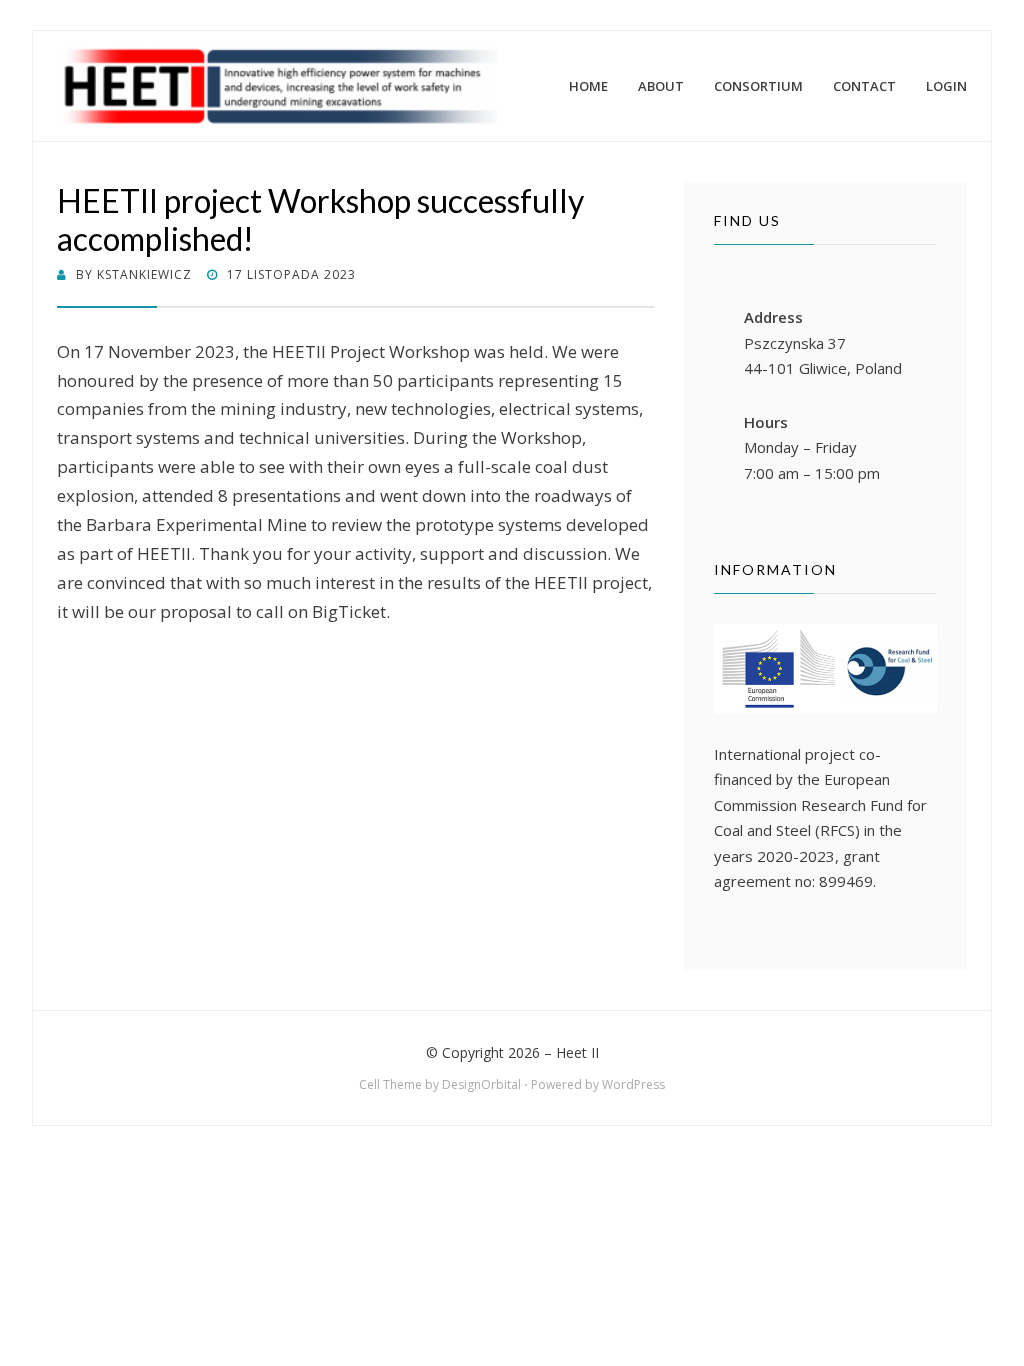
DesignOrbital (481, 1084)
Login (946, 86)
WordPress (633, 1084)
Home (588, 86)
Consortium (758, 86)
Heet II (577, 1052)
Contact (864, 86)
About (661, 86)
